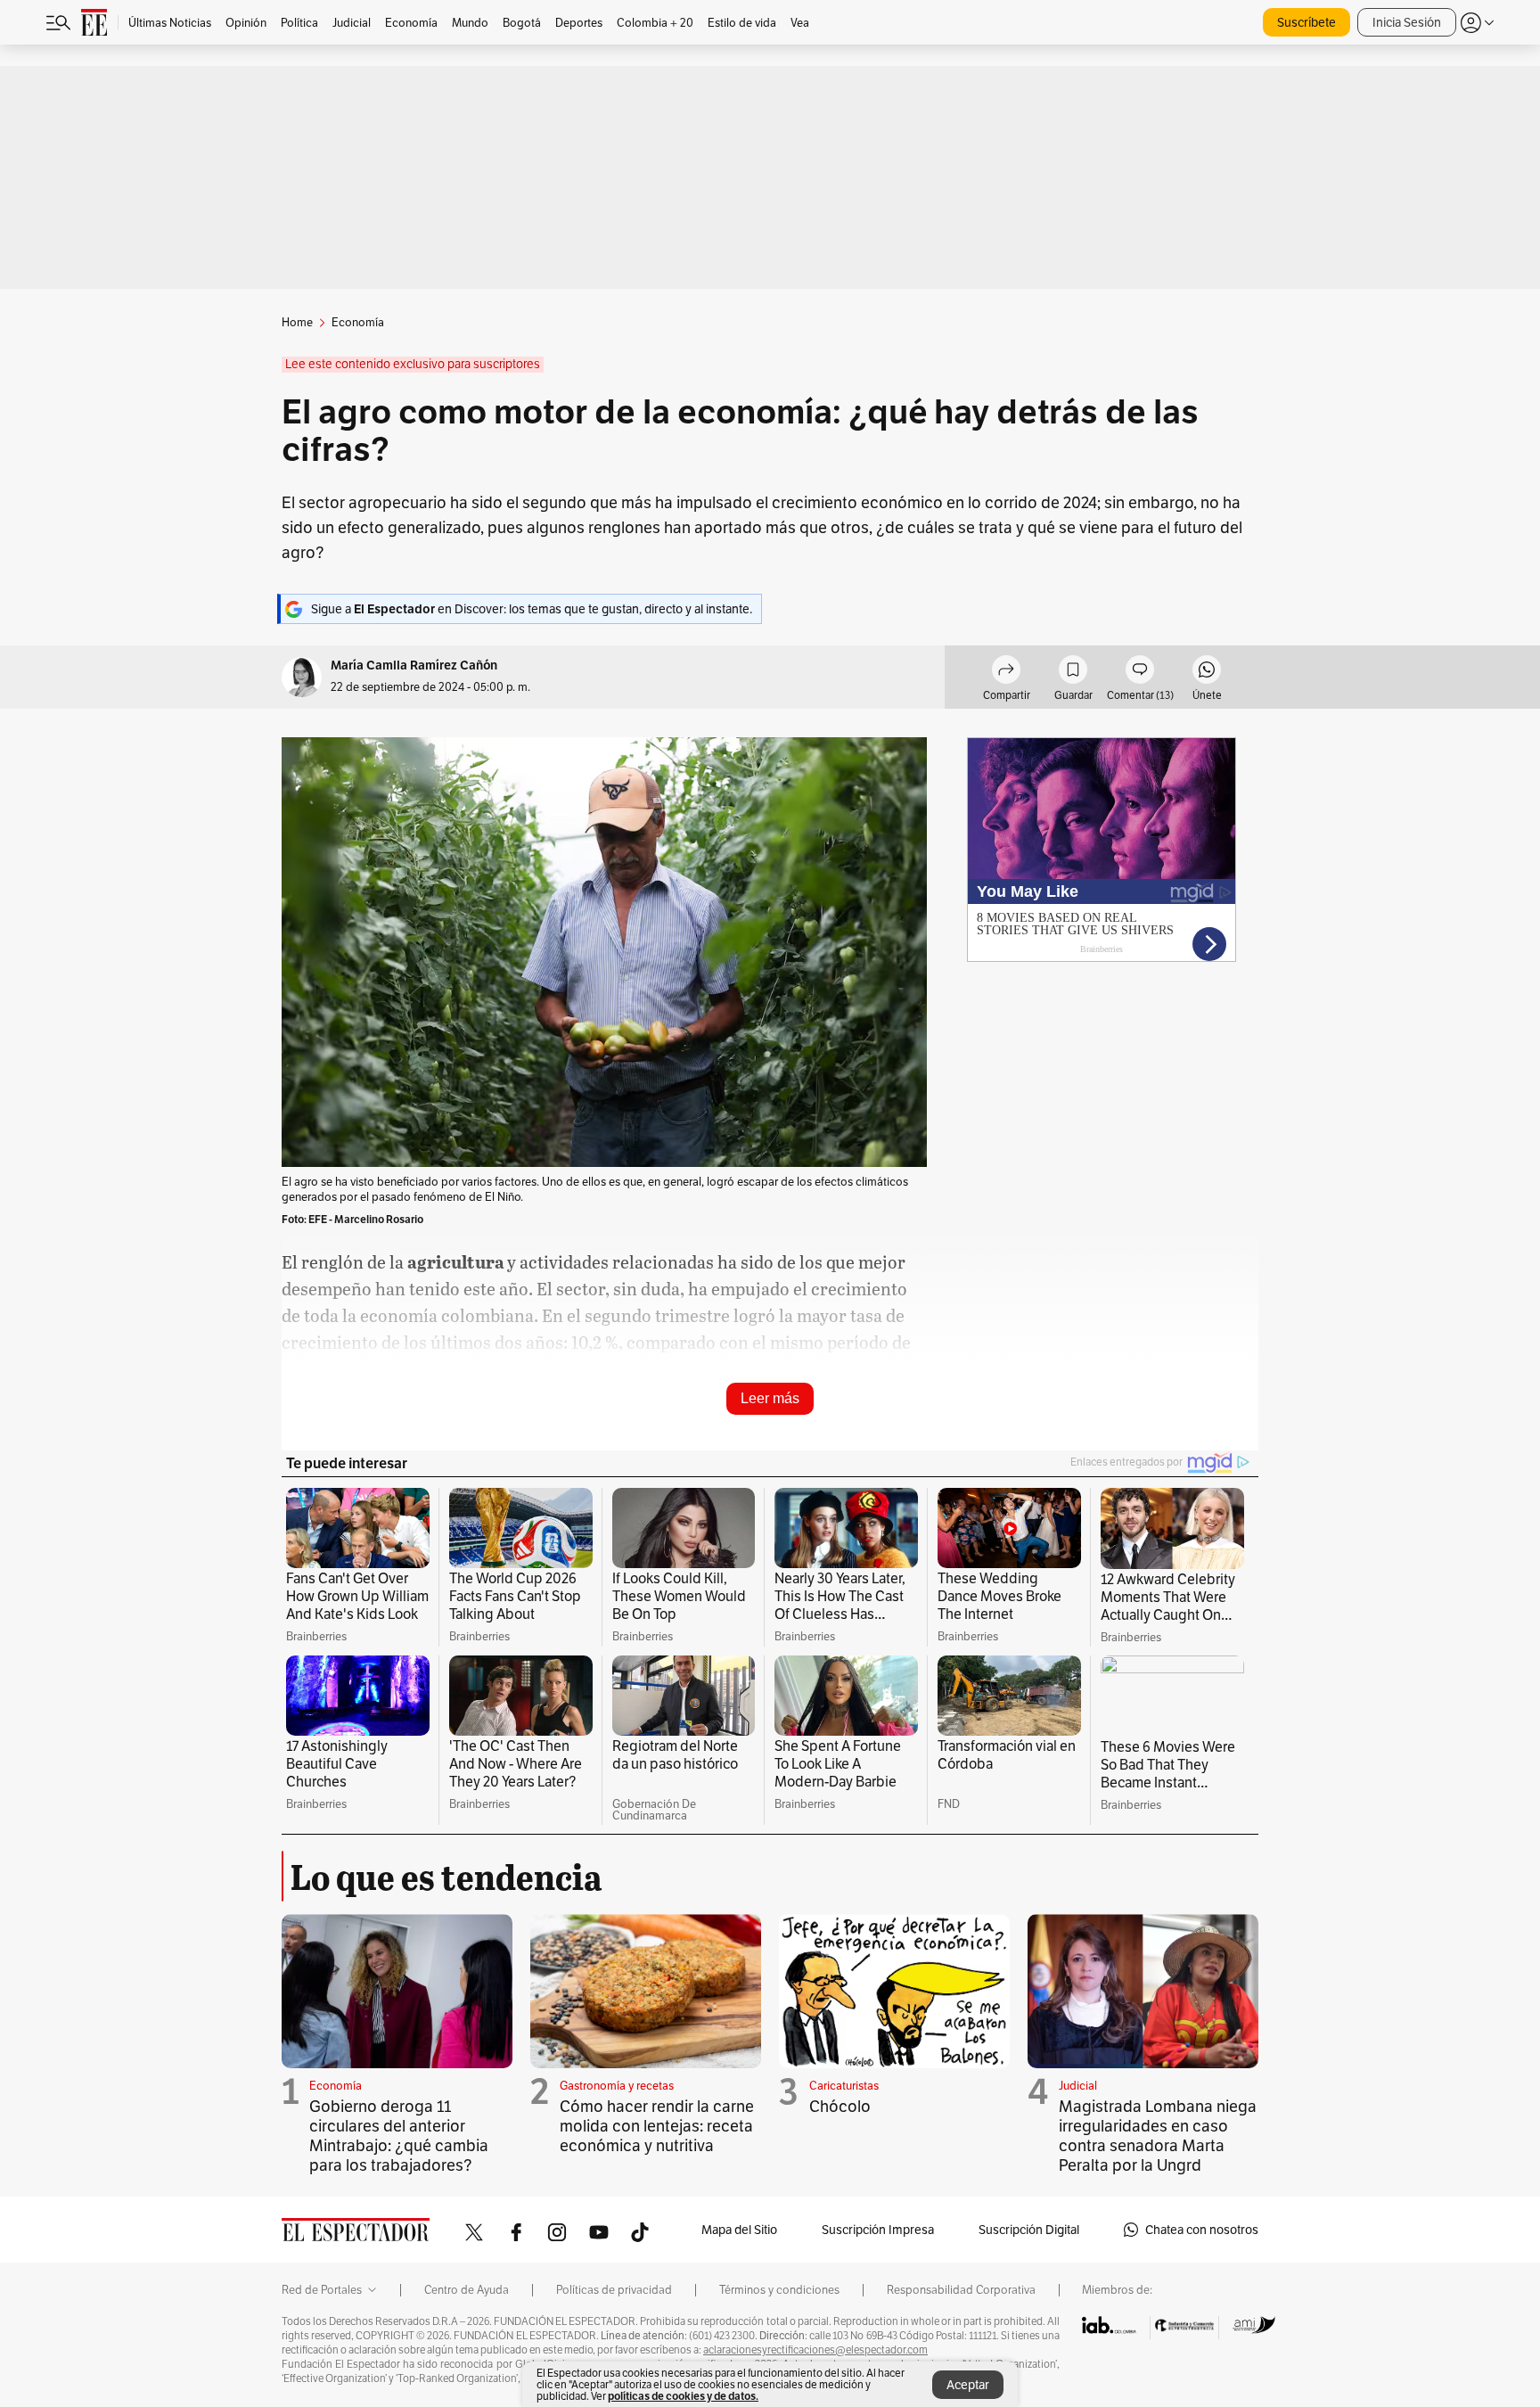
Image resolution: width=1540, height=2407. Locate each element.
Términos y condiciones (779, 2290)
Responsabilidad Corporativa (961, 2290)
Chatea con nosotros (1202, 2230)
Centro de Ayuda (467, 2290)
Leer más (770, 1398)
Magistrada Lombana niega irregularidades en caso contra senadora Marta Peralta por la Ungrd (1158, 2136)
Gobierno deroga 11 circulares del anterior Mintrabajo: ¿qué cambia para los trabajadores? (399, 2136)
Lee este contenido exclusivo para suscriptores (413, 364)
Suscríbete (1307, 22)
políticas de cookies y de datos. (683, 2396)
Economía (336, 2086)
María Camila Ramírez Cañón (414, 665)
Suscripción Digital (1029, 2230)
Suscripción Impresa (878, 2230)
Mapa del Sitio (739, 2230)
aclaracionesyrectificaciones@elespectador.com (815, 2350)
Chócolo (840, 2106)
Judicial (1078, 2086)
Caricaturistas (844, 2086)
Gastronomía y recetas (617, 2086)
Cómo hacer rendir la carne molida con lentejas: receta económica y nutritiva (657, 2126)
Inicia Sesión (1407, 22)
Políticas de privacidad (614, 2290)
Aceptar (968, 2385)
